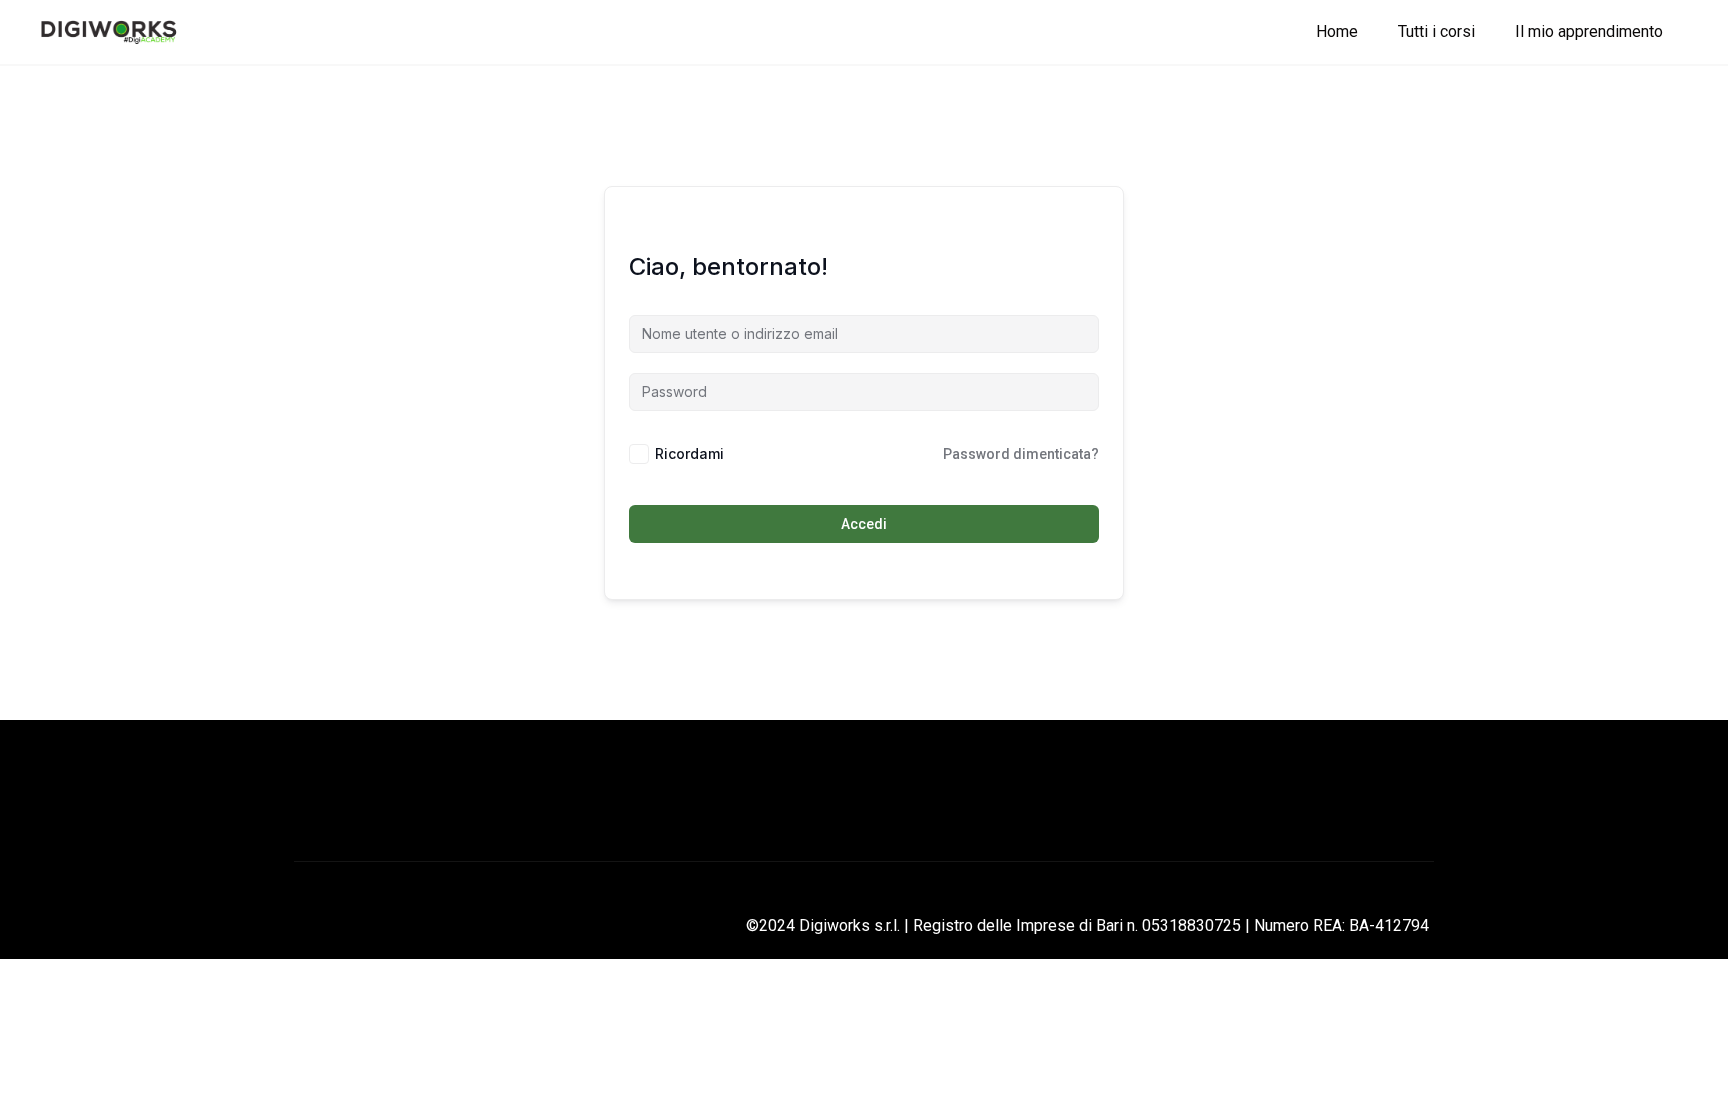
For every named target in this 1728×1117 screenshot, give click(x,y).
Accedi (864, 524)
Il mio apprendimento (1589, 31)
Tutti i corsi (1436, 31)
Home (1337, 31)
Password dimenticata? (1021, 454)
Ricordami (689, 453)
